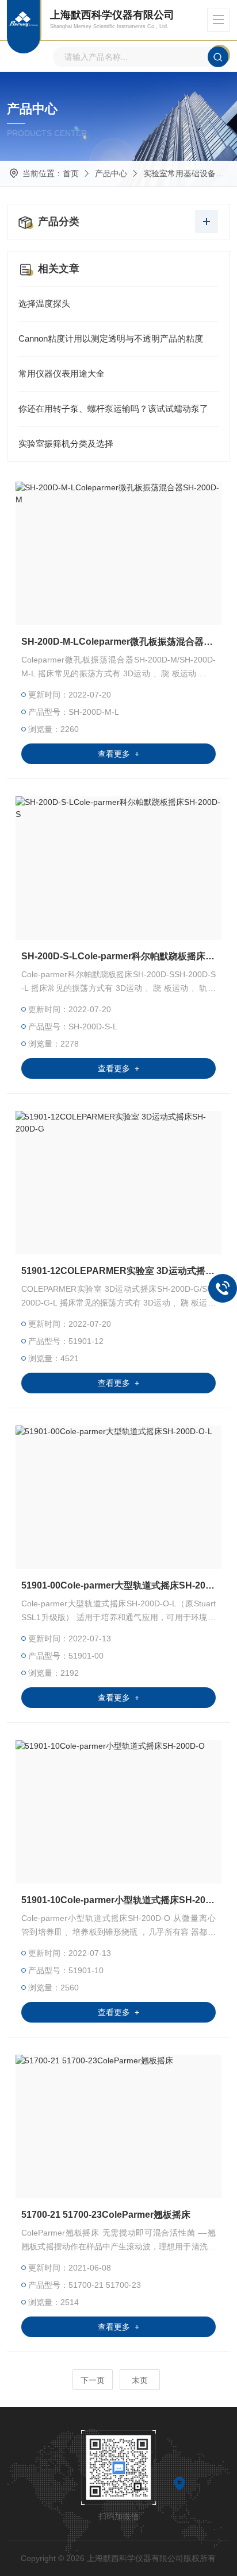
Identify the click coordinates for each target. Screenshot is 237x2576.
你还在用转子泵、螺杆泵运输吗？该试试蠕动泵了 (113, 408)
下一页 (93, 2380)
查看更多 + (118, 754)
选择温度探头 (44, 303)
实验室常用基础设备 (179, 173)
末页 (140, 2380)
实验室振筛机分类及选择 (66, 443)
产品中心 (111, 173)
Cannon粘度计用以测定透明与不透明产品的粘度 (111, 338)
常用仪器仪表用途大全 (62, 373)
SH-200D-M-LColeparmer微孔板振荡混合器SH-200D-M (118, 642)
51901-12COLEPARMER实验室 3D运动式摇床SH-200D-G (118, 1271)
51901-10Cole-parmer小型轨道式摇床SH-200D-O (118, 1900)
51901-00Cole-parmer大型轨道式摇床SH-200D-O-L (118, 1585)
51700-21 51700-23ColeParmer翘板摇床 (106, 2215)
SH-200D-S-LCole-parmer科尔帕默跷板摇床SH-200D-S (118, 956)
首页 (71, 173)
